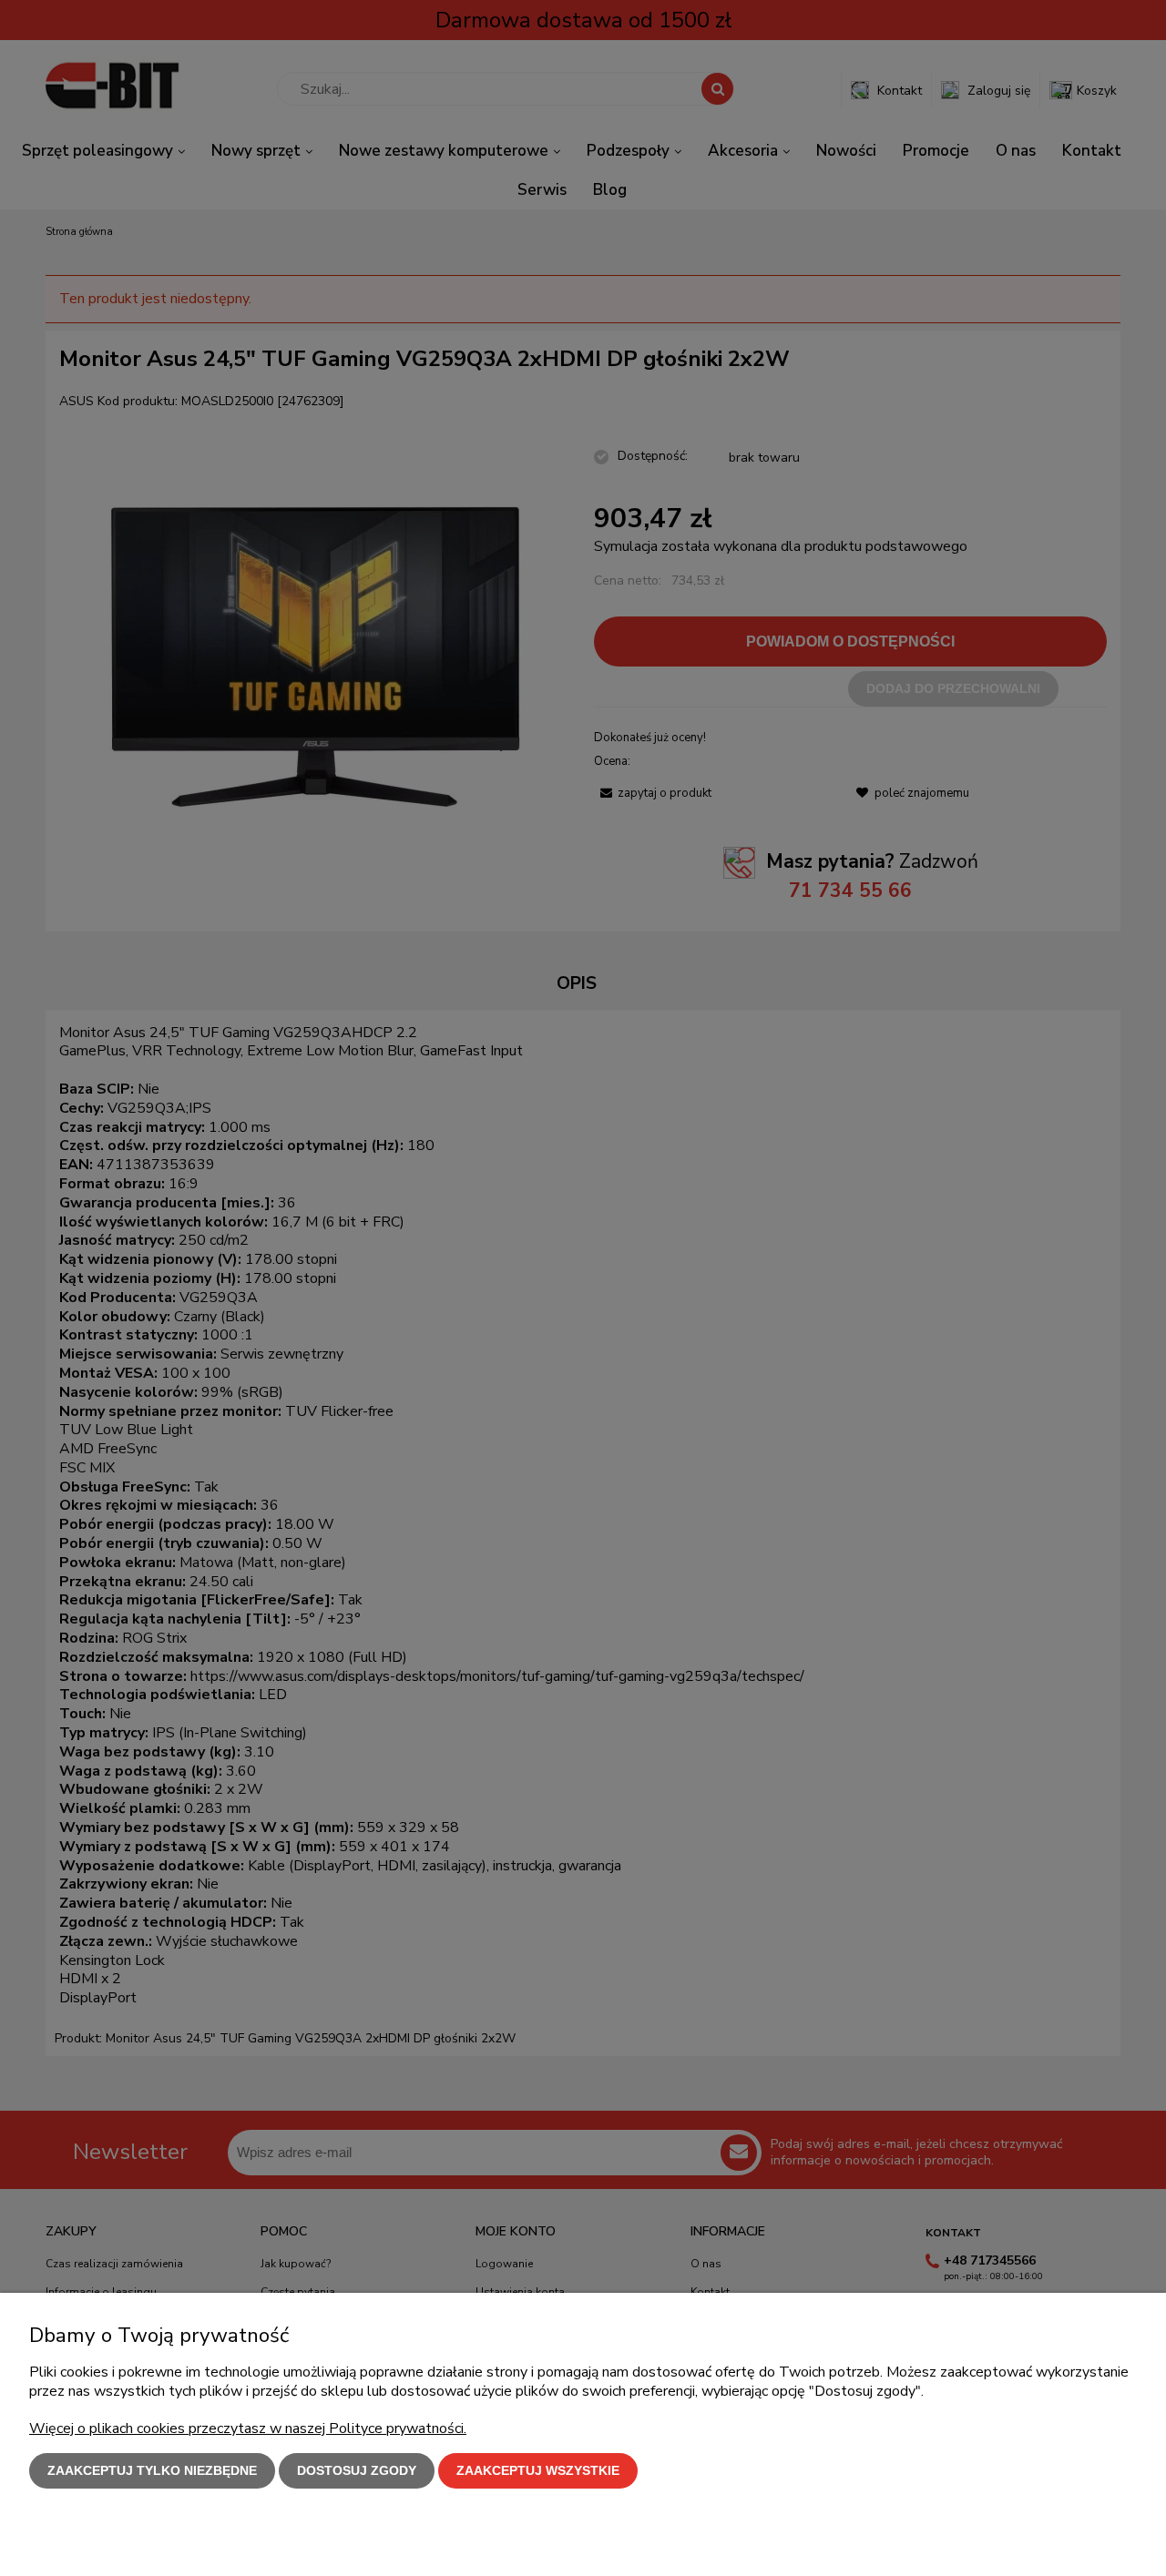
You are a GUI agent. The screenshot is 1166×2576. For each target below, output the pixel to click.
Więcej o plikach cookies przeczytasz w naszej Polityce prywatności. (248, 2428)
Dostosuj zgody (357, 2470)
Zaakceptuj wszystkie (538, 2470)
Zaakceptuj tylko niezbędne (152, 2470)
